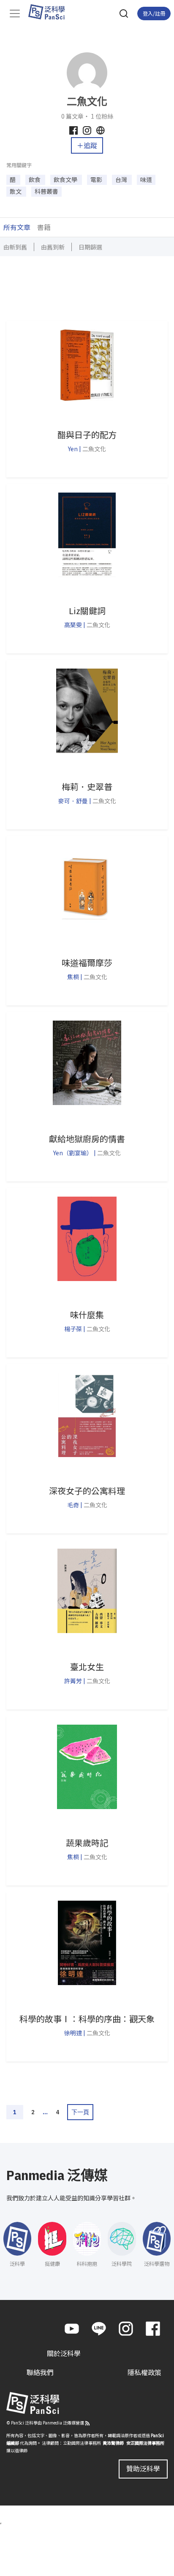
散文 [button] (16, 191)
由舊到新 (53, 247)
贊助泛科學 (143, 2468)
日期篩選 (90, 247)
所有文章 (17, 227)
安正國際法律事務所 (145, 2443)
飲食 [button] (35, 179)
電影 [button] (97, 179)
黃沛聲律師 (113, 2443)
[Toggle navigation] (15, 14)
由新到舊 (15, 247)
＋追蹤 (87, 145)
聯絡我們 (40, 2372)
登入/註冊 (154, 13)
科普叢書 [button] (46, 191)
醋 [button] (13, 179)
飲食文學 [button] (66, 179)
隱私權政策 (144, 2372)
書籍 (44, 227)
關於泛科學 (64, 2354)
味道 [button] (146, 179)
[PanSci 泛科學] (50, 12)
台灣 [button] (122, 179)
